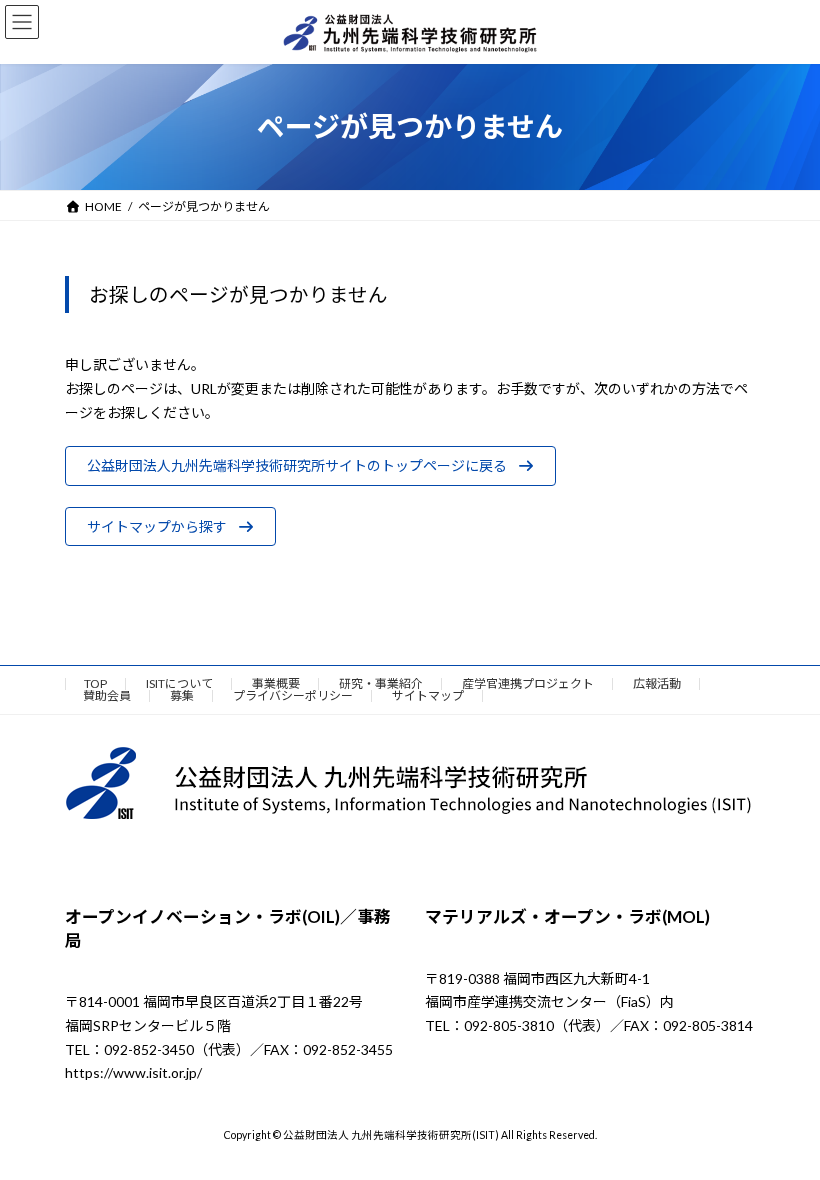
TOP (95, 683)
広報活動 (657, 683)
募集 (182, 695)
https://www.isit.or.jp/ (133, 1073)
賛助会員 (107, 695)
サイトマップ (428, 695)
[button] (310, 466)
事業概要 (276, 683)
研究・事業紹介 (381, 683)
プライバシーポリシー (293, 695)
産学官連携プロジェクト (528, 683)
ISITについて (179, 683)
